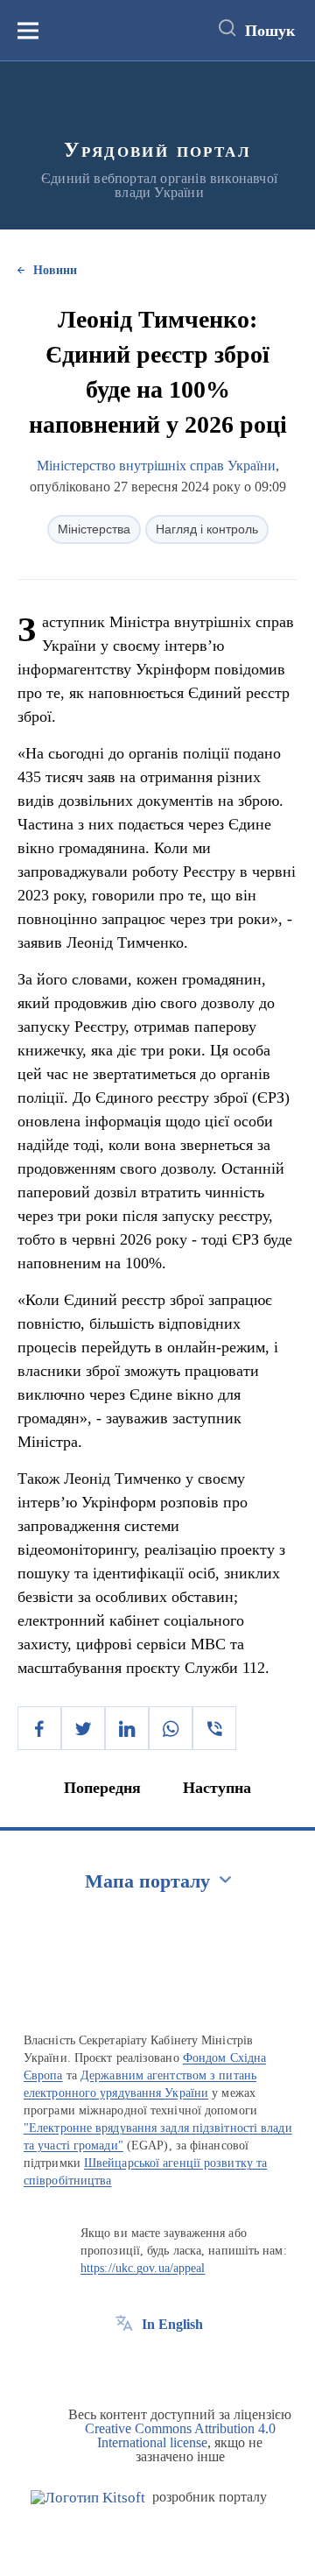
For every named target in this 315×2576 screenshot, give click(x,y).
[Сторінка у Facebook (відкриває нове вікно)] (124, 2364)
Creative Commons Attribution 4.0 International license (180, 2435)
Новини (55, 270)
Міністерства (94, 529)
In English (172, 2324)
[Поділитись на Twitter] (83, 1728)
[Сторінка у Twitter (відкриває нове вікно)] (157, 2364)
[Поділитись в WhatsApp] (171, 1728)
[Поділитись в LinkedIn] (127, 1728)
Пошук (270, 31)
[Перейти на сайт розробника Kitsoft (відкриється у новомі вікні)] (88, 2498)
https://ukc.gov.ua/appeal (143, 2268)
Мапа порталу (147, 1881)
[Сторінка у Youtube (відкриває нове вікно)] (189, 2364)
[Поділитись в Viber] (214, 1728)
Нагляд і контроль (207, 529)
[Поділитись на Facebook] (39, 1728)
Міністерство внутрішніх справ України (156, 466)
